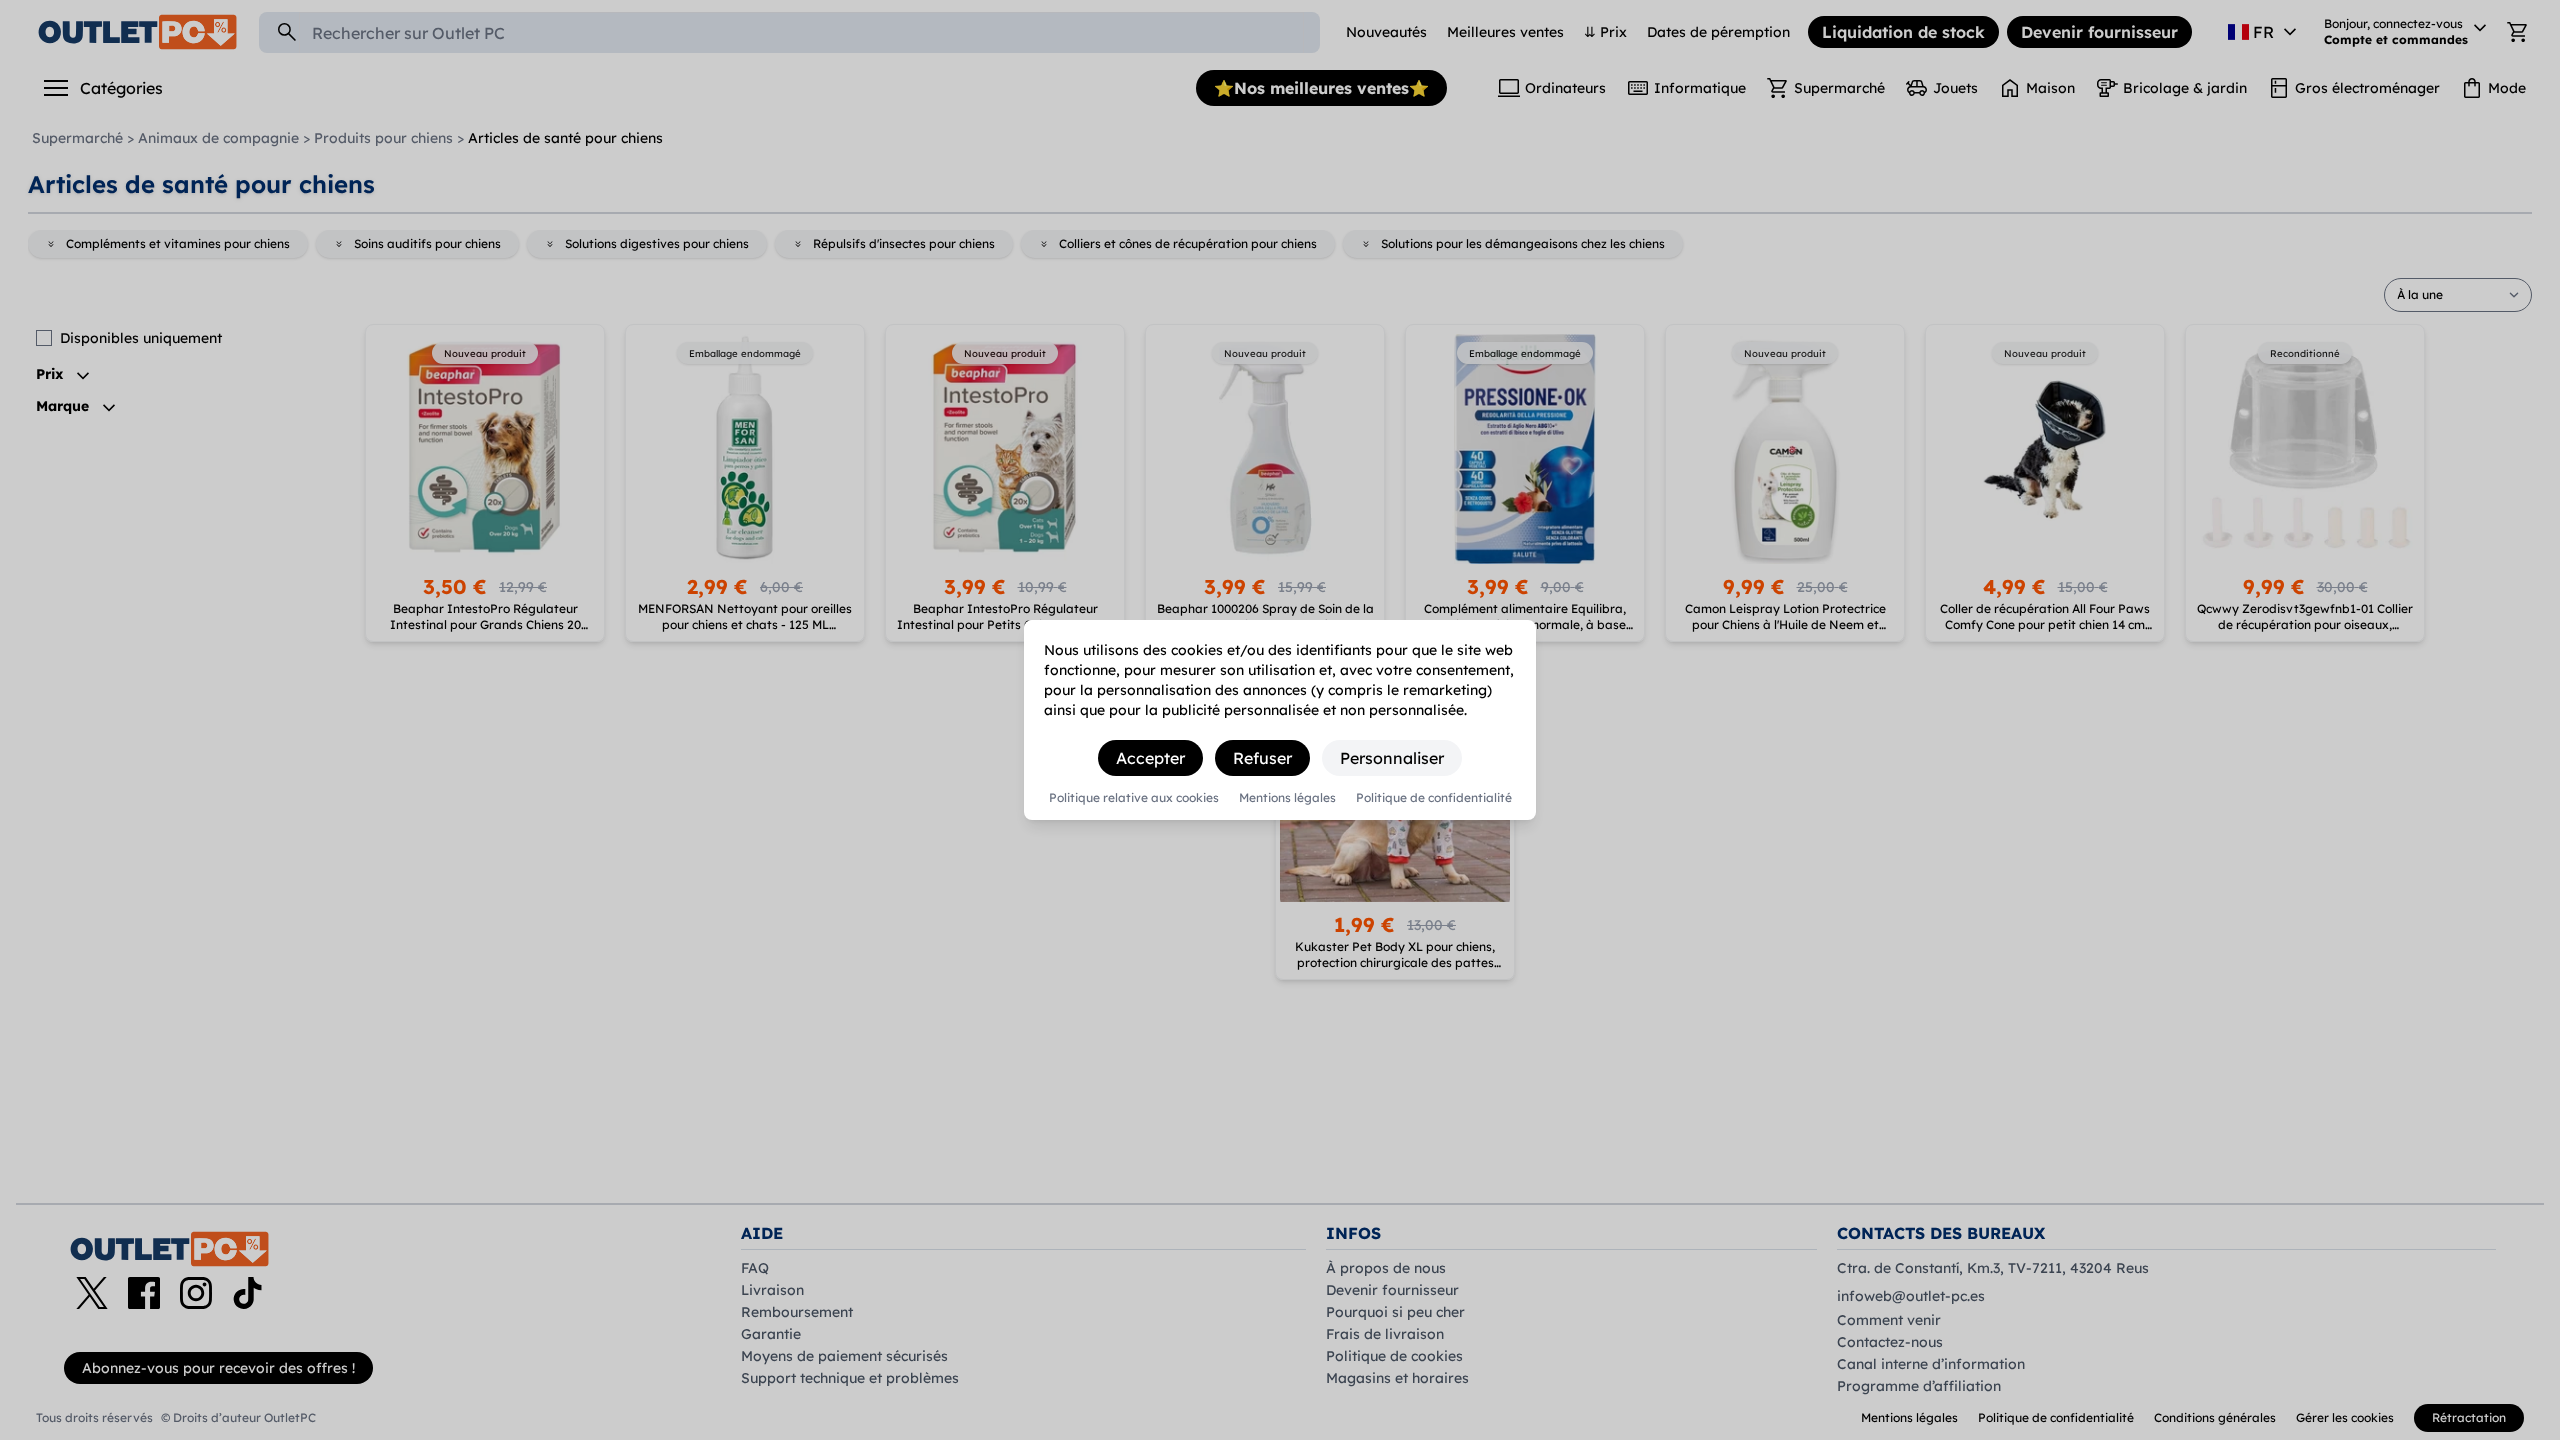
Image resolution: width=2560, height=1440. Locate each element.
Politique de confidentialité (1434, 798)
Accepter (1150, 758)
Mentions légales (1287, 798)
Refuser (1262, 758)
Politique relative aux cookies (1134, 798)
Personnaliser (1392, 758)
